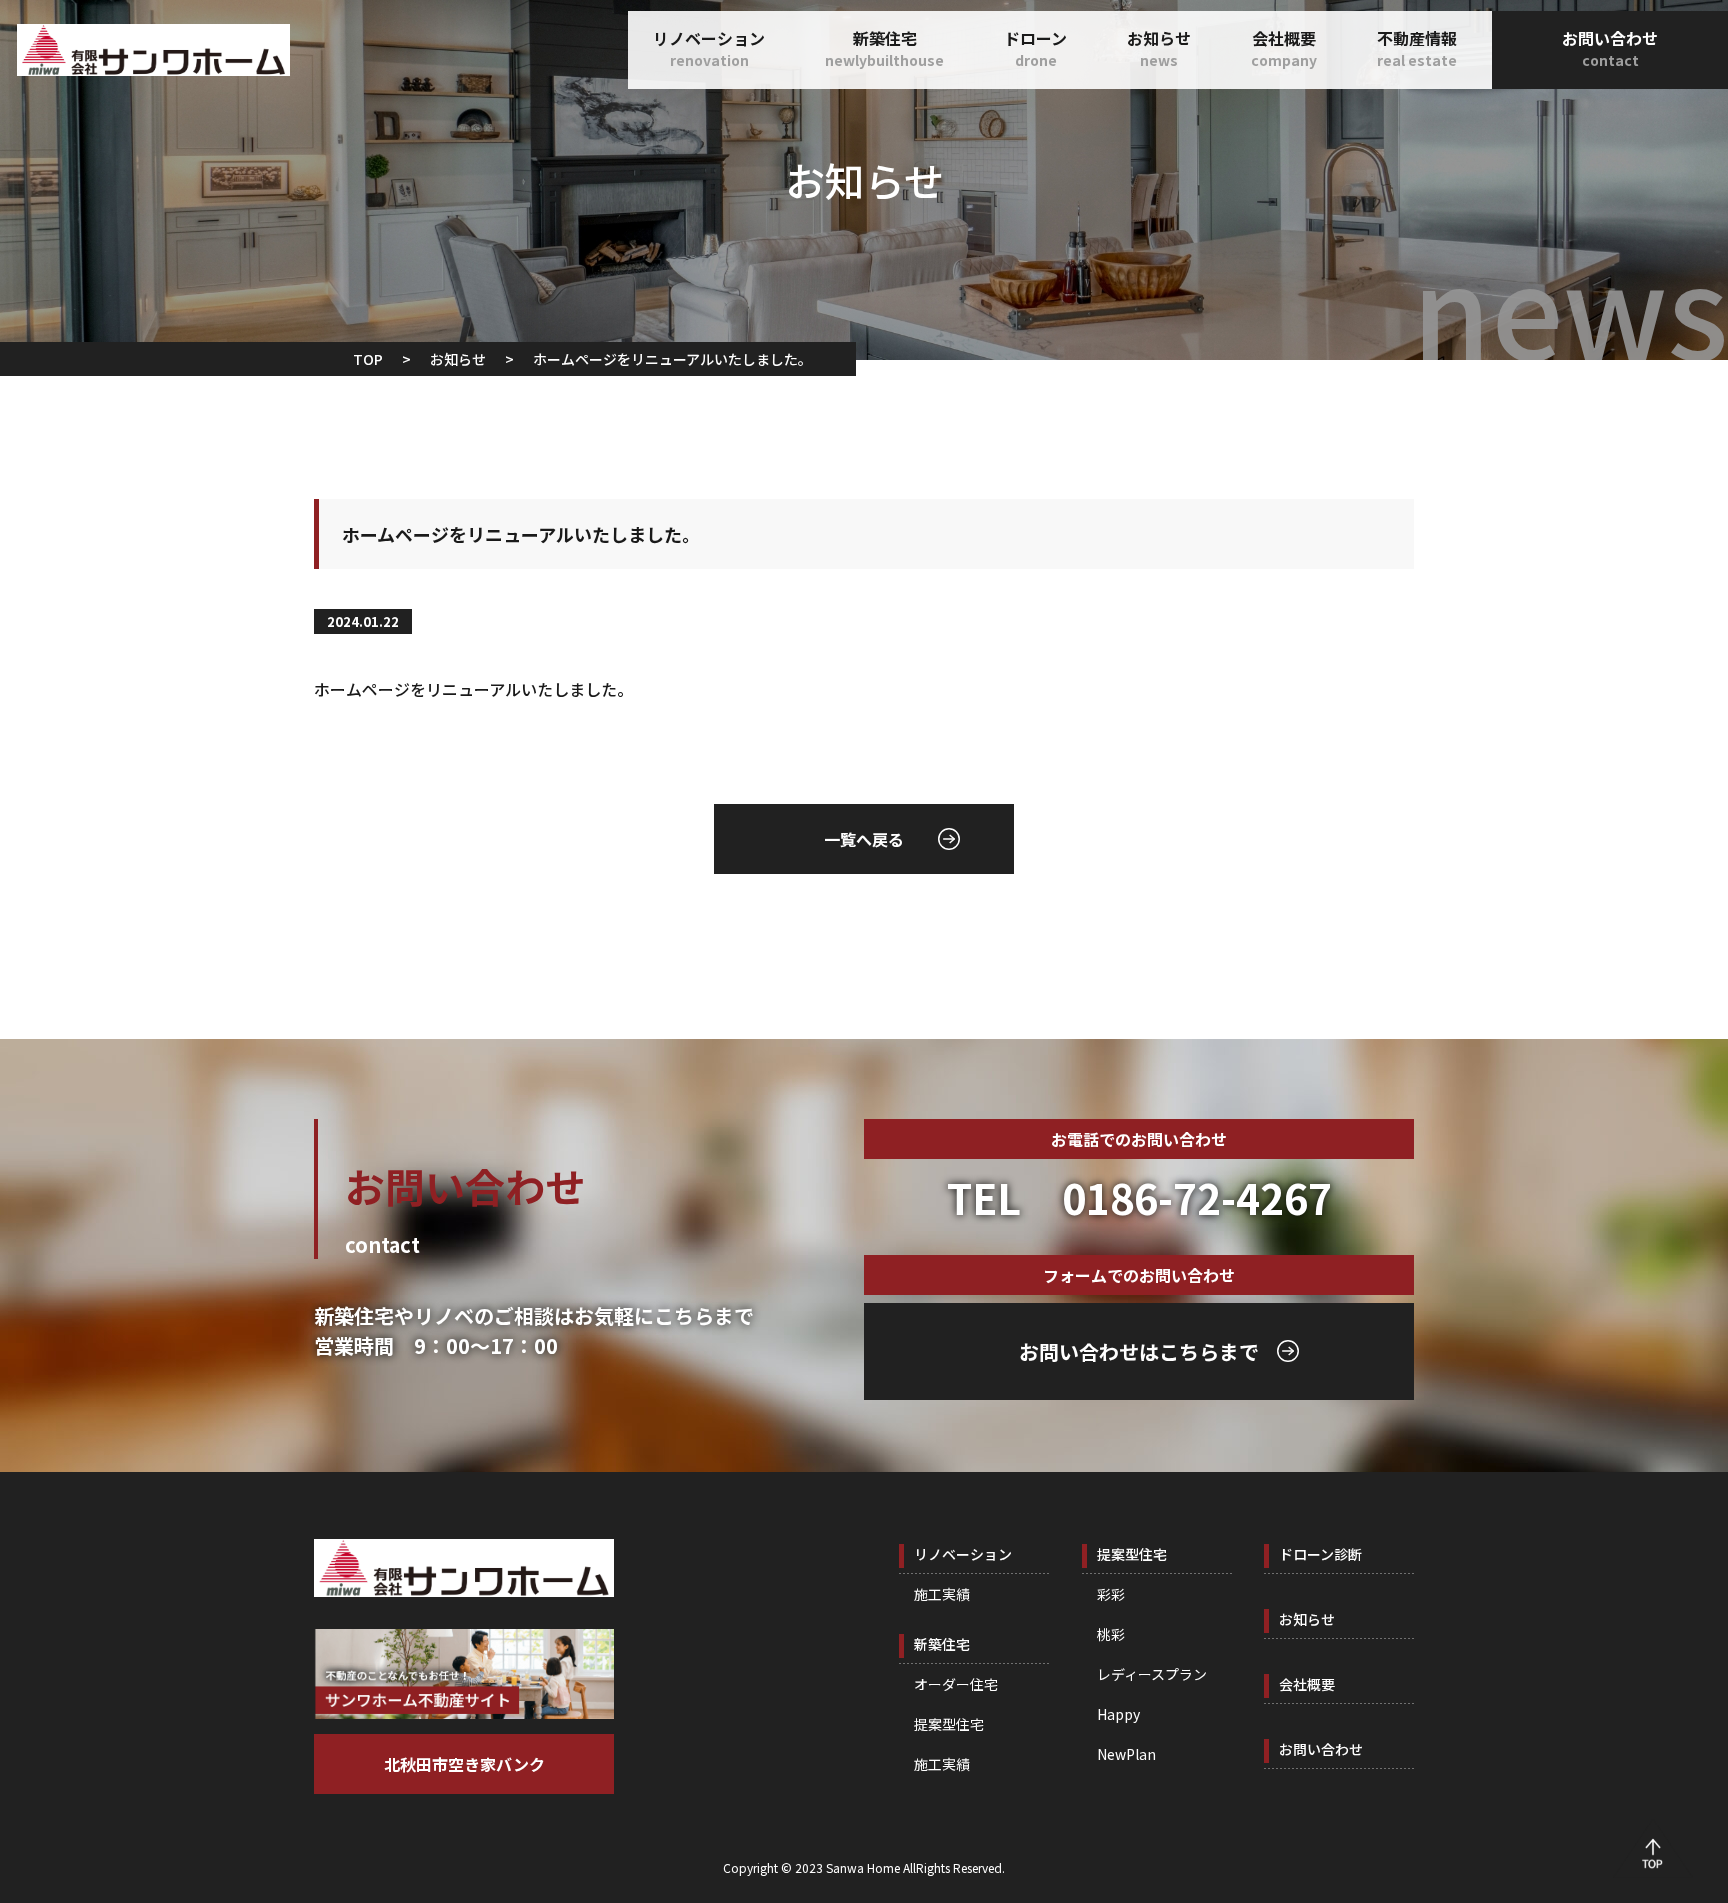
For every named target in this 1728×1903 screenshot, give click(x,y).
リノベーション (709, 48)
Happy (1118, 1714)
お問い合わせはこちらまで (1139, 1351)
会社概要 (1284, 48)
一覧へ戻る (864, 839)
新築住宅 (884, 48)
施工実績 (942, 1594)
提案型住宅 (949, 1724)
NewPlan (1126, 1754)
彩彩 (1111, 1594)
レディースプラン (1152, 1674)
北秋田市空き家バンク (464, 1764)
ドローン (1035, 48)
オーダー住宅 (956, 1684)
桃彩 (1111, 1634)
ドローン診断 (1320, 1554)
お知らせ (1159, 48)
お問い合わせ (1610, 48)
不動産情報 (1417, 48)
